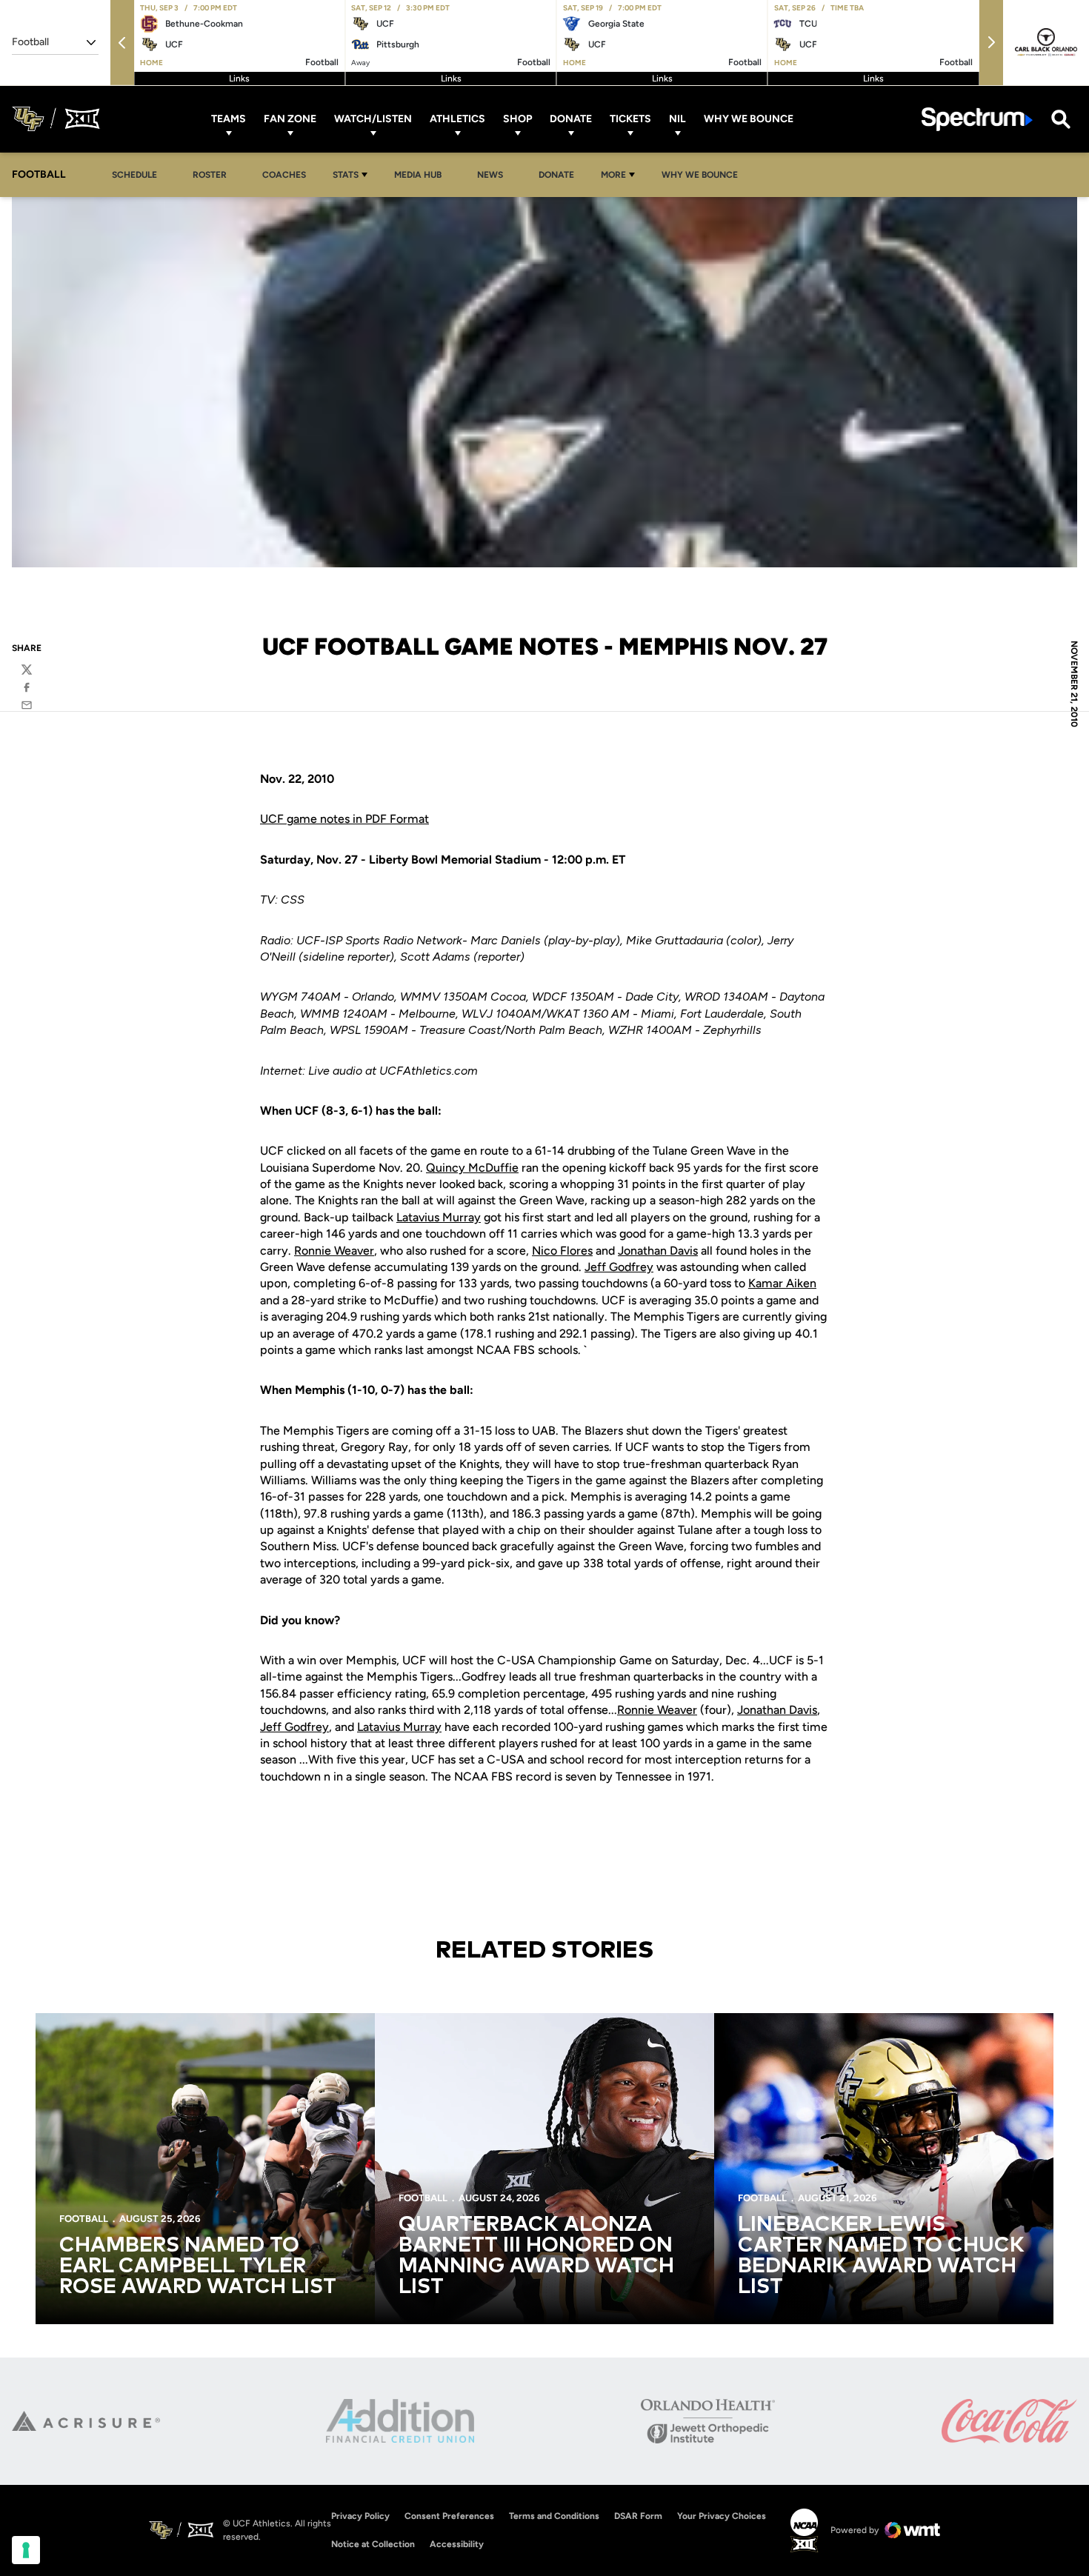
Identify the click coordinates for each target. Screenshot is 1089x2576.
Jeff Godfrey (619, 1267)
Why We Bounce (749, 119)
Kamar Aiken (782, 1283)
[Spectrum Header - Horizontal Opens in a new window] (977, 119)
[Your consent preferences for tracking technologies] (26, 2550)
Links (239, 79)
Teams (229, 119)
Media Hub (422, 174)
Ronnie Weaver (334, 1251)
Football (84, 2219)
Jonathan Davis (658, 1251)
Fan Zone (290, 119)
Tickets (630, 119)
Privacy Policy (360, 2516)
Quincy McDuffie (472, 1168)
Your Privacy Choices (722, 2516)
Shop (517, 119)
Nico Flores (562, 1251)
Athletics (457, 119)
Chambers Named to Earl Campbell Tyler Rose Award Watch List (198, 2266)
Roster (210, 175)
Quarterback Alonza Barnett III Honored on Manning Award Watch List (536, 2256)
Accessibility (457, 2544)
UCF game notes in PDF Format (344, 819)
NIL (677, 119)
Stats (346, 175)
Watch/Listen (373, 119)
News (490, 175)
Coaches (284, 175)
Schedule (134, 175)
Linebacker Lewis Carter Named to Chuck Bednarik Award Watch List (881, 2256)
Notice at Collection (373, 2544)
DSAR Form (638, 2516)
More (613, 175)
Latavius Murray (439, 1217)
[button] (122, 43)
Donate (571, 119)
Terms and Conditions (554, 2516)
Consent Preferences (449, 2516)
